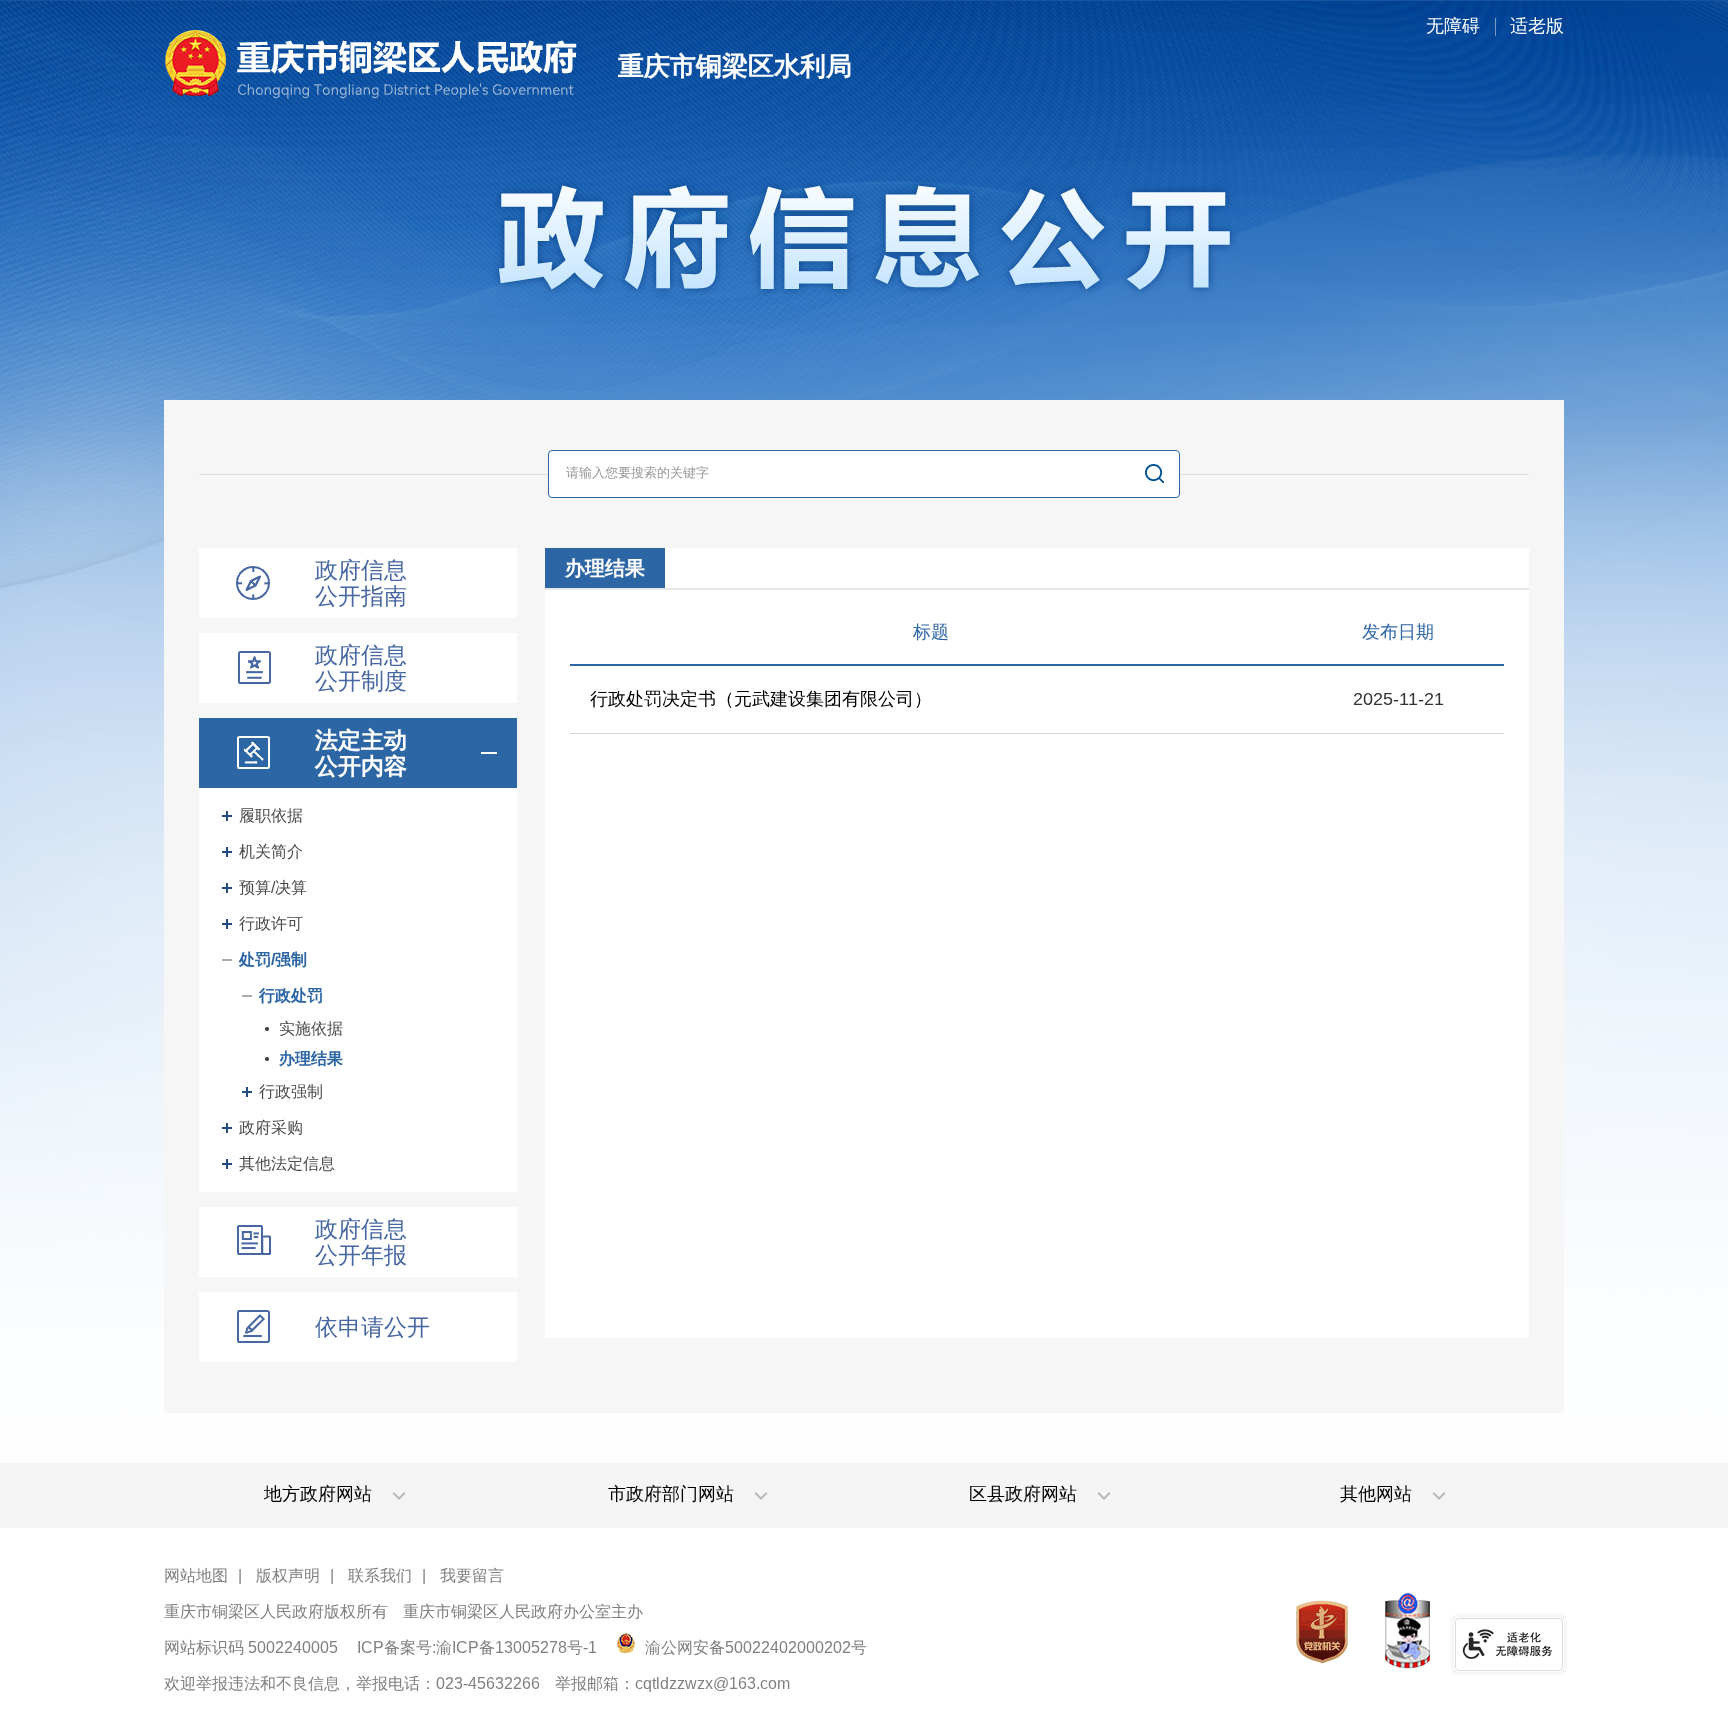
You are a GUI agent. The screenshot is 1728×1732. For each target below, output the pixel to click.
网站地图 (196, 1575)
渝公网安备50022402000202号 (754, 1647)
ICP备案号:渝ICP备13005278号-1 (477, 1647)
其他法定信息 (287, 1163)
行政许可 (271, 923)
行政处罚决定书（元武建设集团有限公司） (761, 699)
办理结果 (311, 1058)
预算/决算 (273, 887)
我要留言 (472, 1575)
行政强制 (291, 1091)
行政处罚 (291, 995)
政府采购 (271, 1127)
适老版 (1537, 26)
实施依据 (311, 1028)
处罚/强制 (273, 959)
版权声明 (288, 1575)
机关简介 (271, 851)
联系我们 (380, 1575)
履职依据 (271, 815)
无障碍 (1453, 26)
